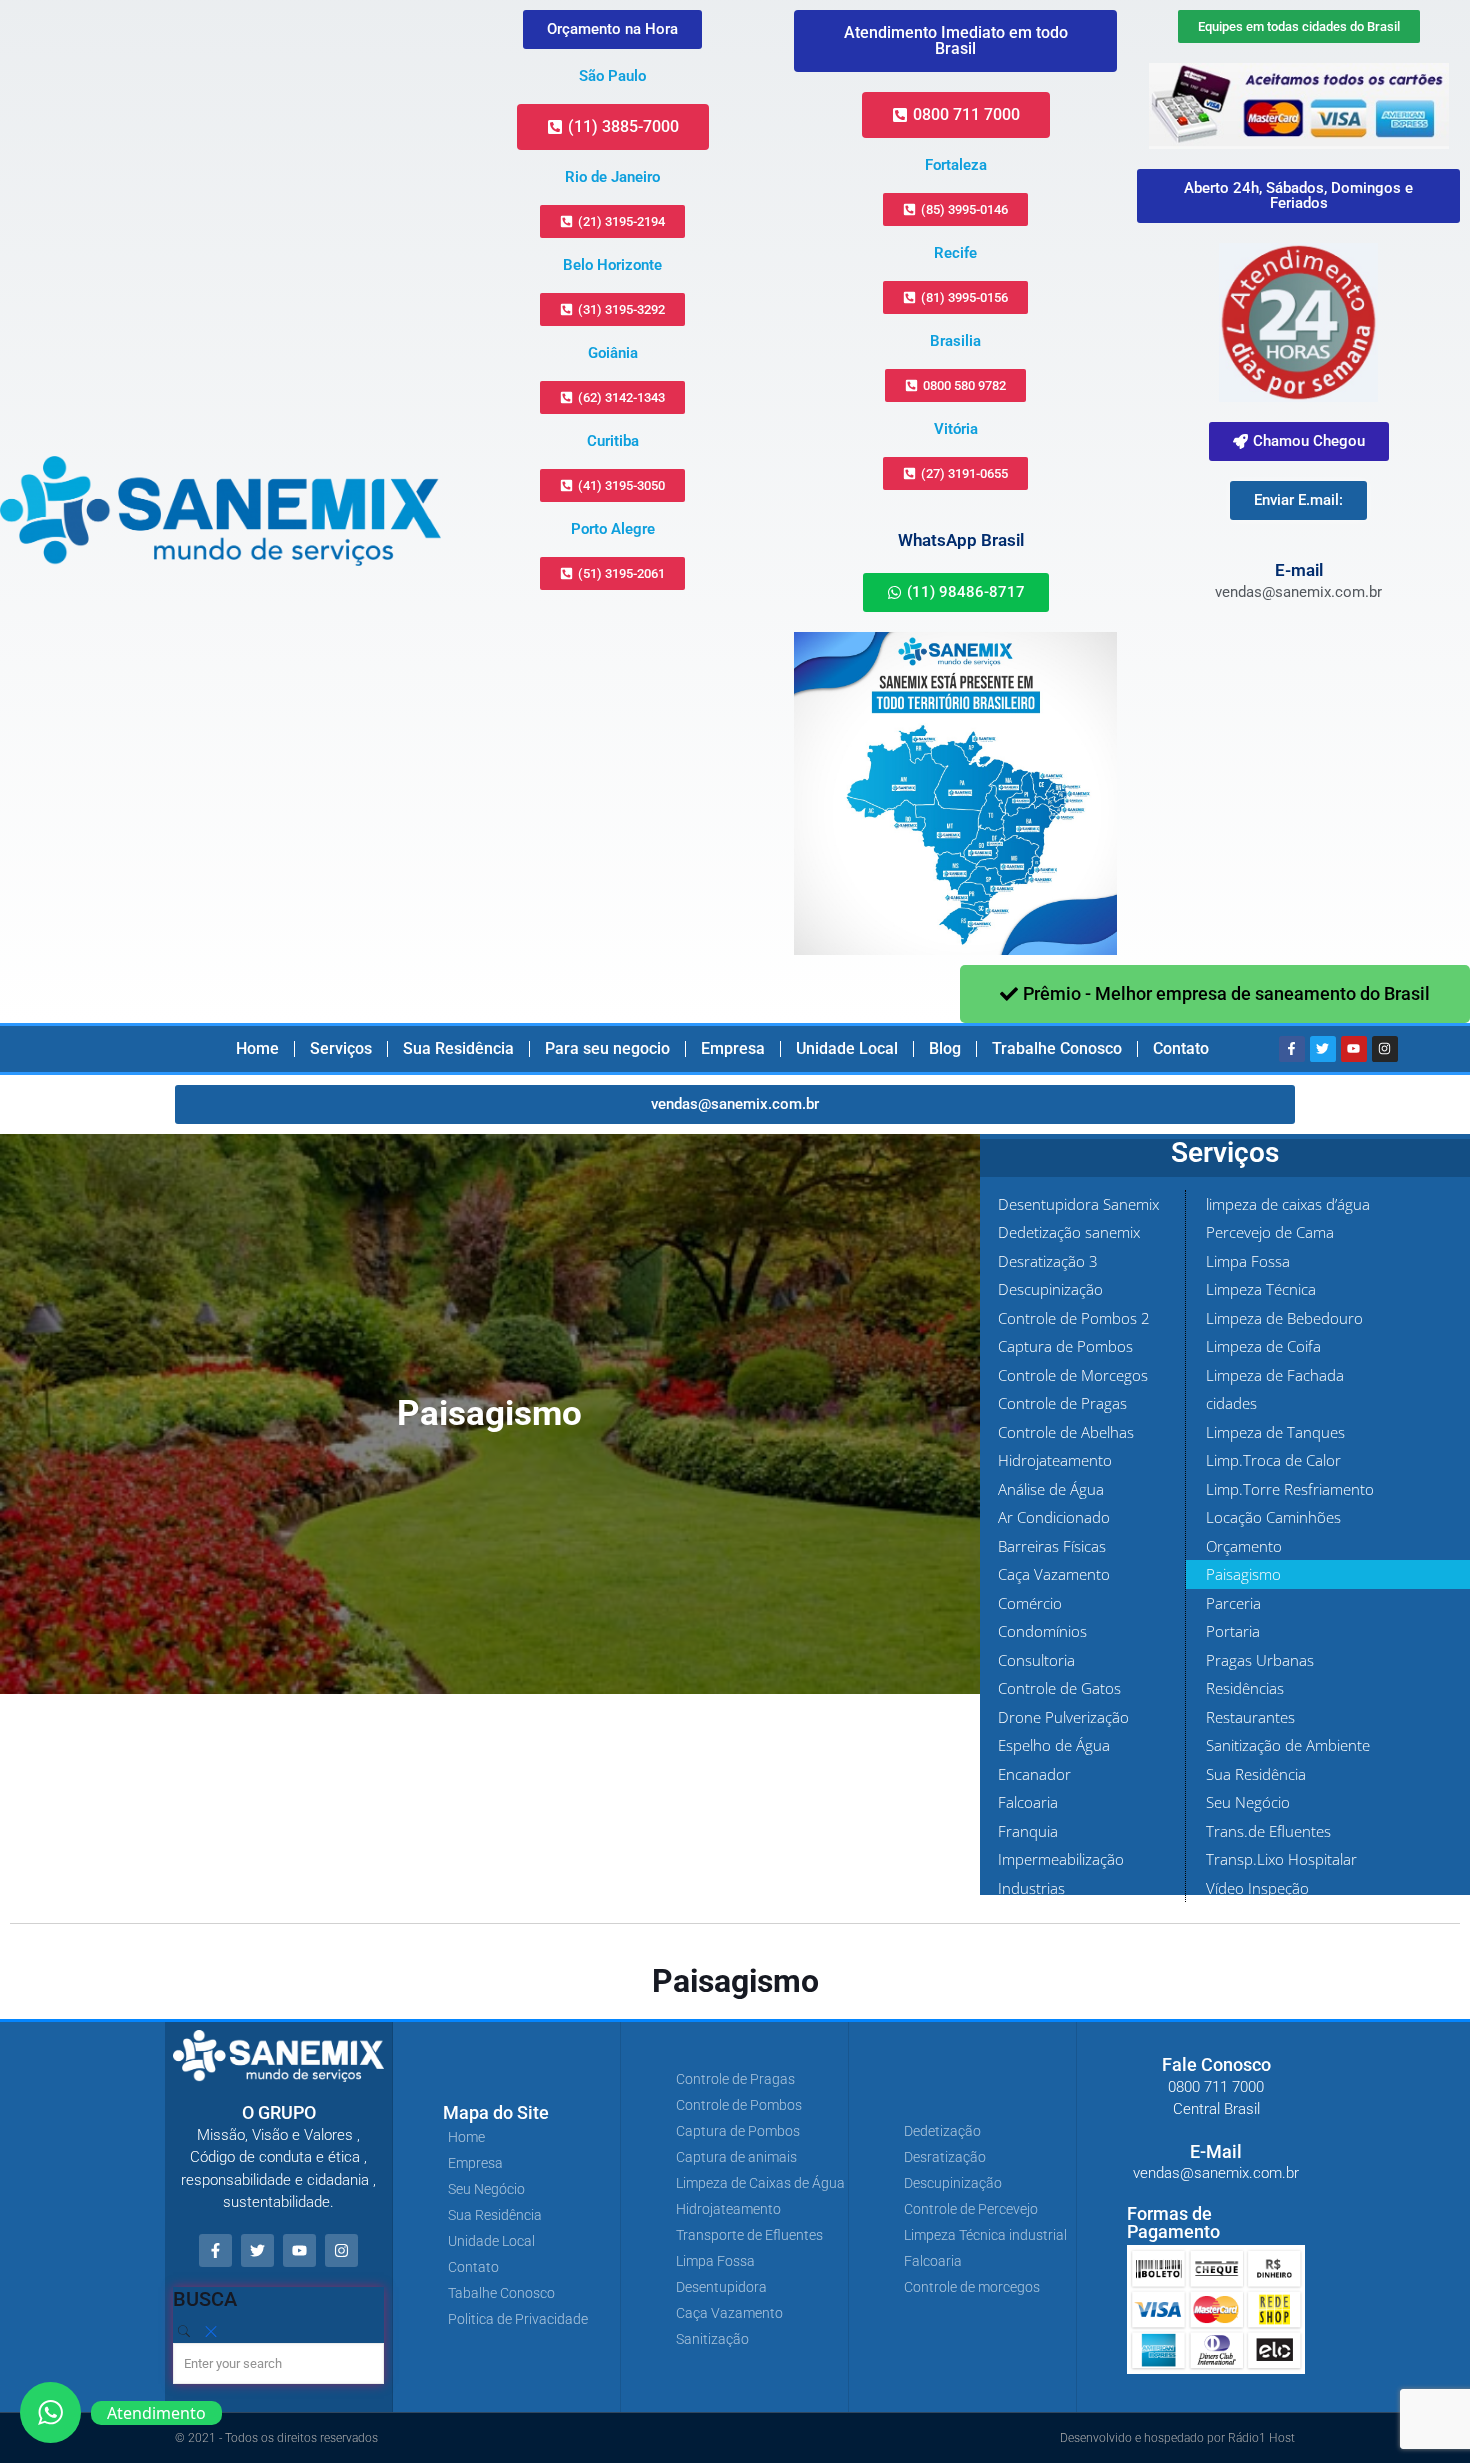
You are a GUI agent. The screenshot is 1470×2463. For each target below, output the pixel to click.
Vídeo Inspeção (1257, 1888)
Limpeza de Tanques (1275, 1432)
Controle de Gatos (1059, 1688)
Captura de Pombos (1065, 1346)
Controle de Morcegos (1073, 1375)
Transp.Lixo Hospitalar (1281, 1859)
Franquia (1028, 1831)
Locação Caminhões (1273, 1517)
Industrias (1031, 1888)
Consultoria (1036, 1660)
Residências (1245, 1688)
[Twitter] (1323, 1049)
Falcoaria (1028, 1802)
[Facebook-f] (1292, 1049)
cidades (1231, 1403)
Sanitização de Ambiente (1288, 1745)
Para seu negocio (607, 1048)
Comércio (1030, 1603)
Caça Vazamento (1054, 1574)
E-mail (1299, 570)
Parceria (1233, 1603)
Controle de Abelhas (1066, 1432)
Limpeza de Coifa (1263, 1346)
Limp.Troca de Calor (1273, 1460)
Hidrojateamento (1055, 1460)
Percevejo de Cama (1270, 1232)
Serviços (341, 1048)
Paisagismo (1243, 1574)
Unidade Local (847, 1048)
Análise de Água (1051, 1489)
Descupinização (1050, 1289)
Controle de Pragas (1062, 1403)
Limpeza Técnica (1261, 1289)
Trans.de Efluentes (1268, 1831)
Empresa (733, 1048)
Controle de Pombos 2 (1074, 1318)
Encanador (1034, 1774)
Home (257, 1048)
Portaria (1233, 1631)
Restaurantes (1250, 1717)
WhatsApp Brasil (961, 540)
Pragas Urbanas (1260, 1660)
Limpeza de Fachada (1275, 1375)
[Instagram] (1385, 1049)
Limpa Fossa (1248, 1261)
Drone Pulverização (1063, 1717)
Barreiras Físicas (1052, 1546)
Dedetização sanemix (1069, 1232)
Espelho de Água (1054, 1745)
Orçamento (1244, 1546)
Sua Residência (458, 1048)
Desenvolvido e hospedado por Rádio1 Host (1177, 2438)
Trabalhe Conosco (1057, 1048)
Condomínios (1042, 1631)
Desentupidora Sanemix (1078, 1204)
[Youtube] (1354, 1049)
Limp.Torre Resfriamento (1290, 1489)
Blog (945, 1048)
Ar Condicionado (1054, 1517)
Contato (1181, 1048)
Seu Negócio (1248, 1802)
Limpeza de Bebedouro (1284, 1318)
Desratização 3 (1048, 1261)
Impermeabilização (1061, 1859)
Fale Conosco (1216, 2064)
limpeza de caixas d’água (1288, 1204)
